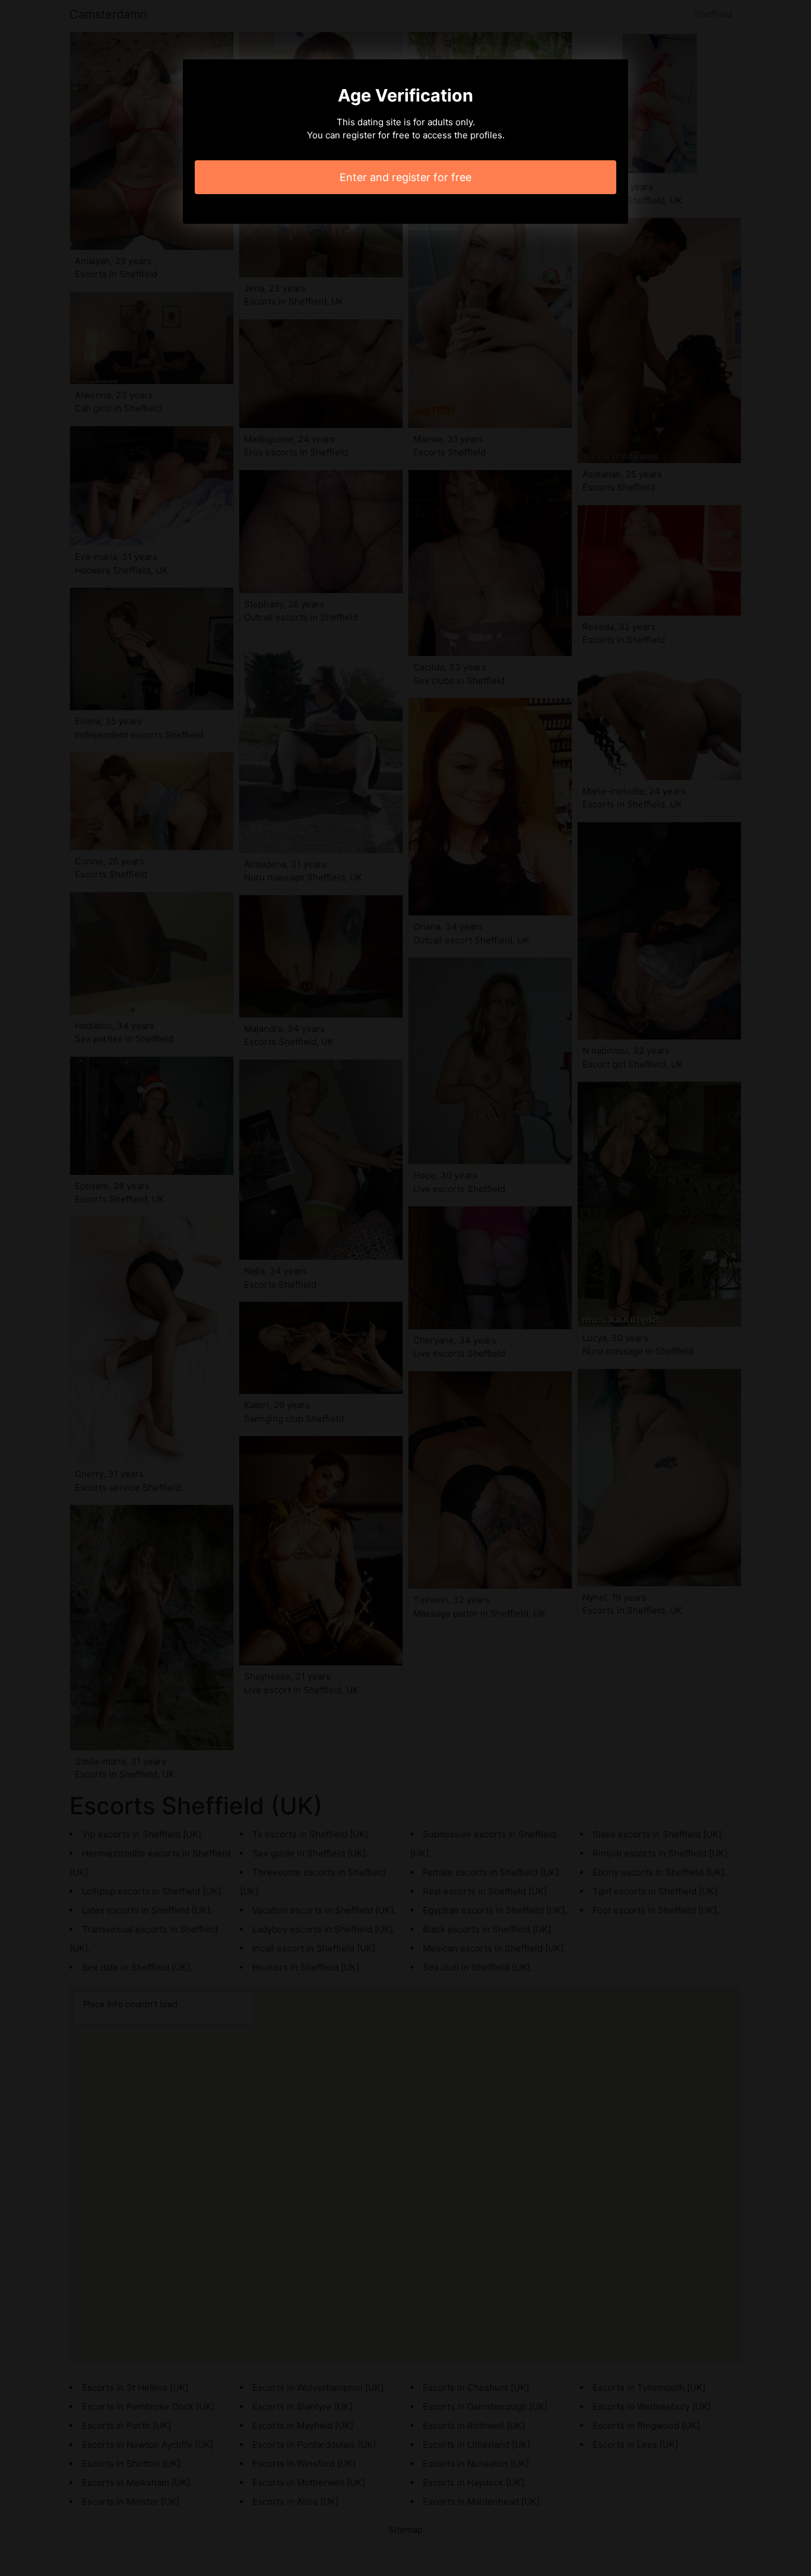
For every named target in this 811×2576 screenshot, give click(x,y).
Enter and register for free (405, 177)
